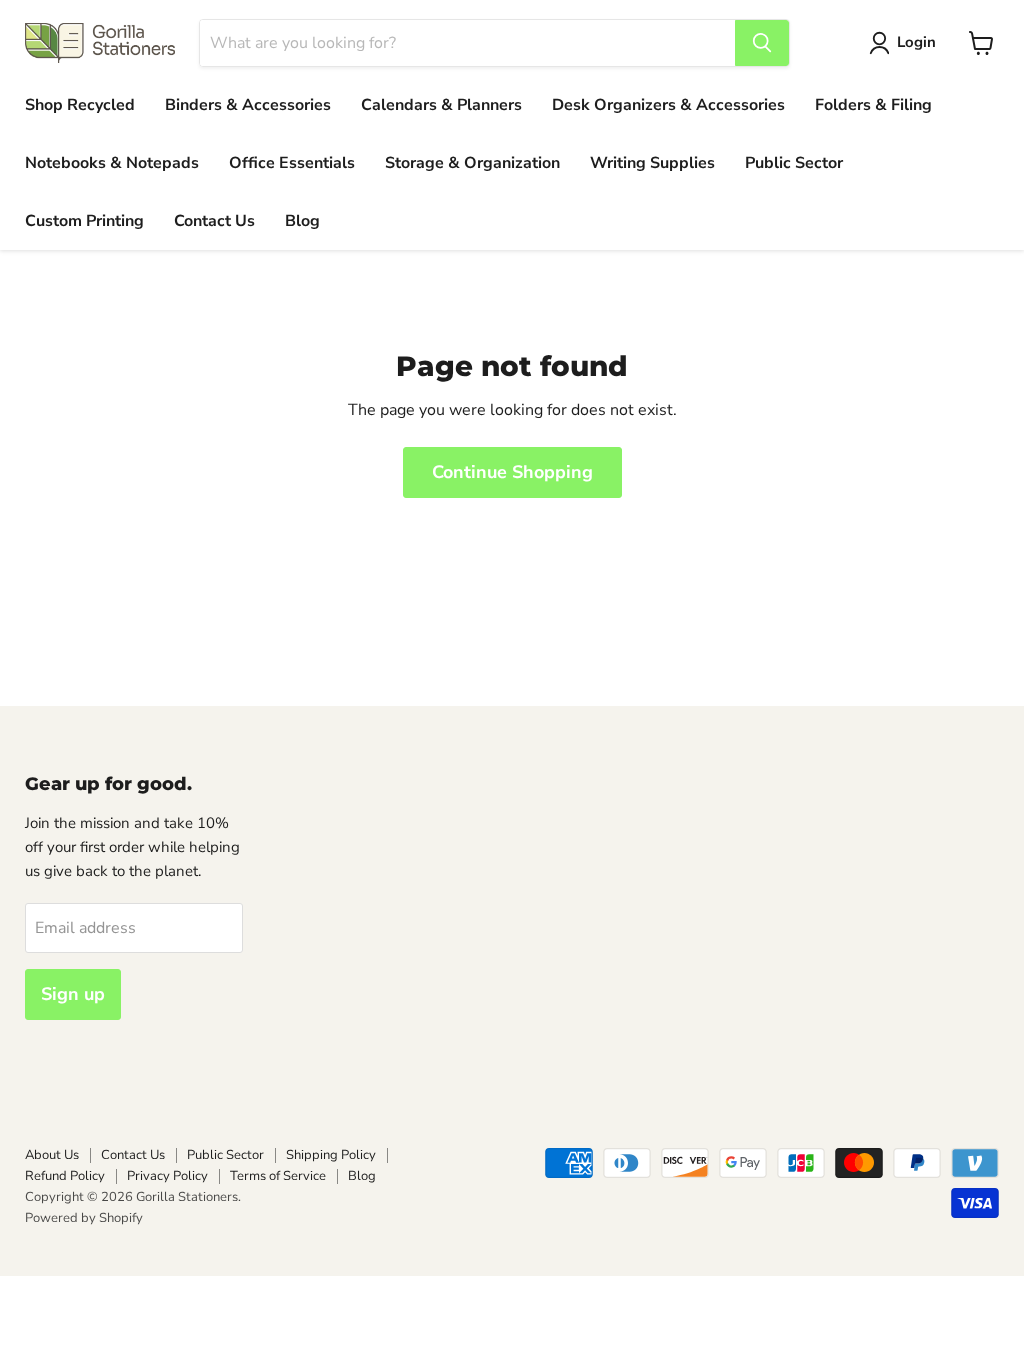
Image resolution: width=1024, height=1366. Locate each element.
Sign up (73, 994)
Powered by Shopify (84, 1218)
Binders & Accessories (248, 105)
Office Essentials (292, 163)
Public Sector (794, 163)
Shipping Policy (331, 1155)
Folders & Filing (873, 105)
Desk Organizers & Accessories (668, 105)
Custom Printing (84, 221)
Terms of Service (278, 1176)
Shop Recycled (80, 105)
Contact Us (214, 221)
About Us (52, 1155)
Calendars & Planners (441, 105)
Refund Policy (65, 1176)
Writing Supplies (652, 163)
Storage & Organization (472, 163)
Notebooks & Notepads (112, 163)
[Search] (762, 43)
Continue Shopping (512, 472)
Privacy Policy (167, 1176)
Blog (302, 221)
